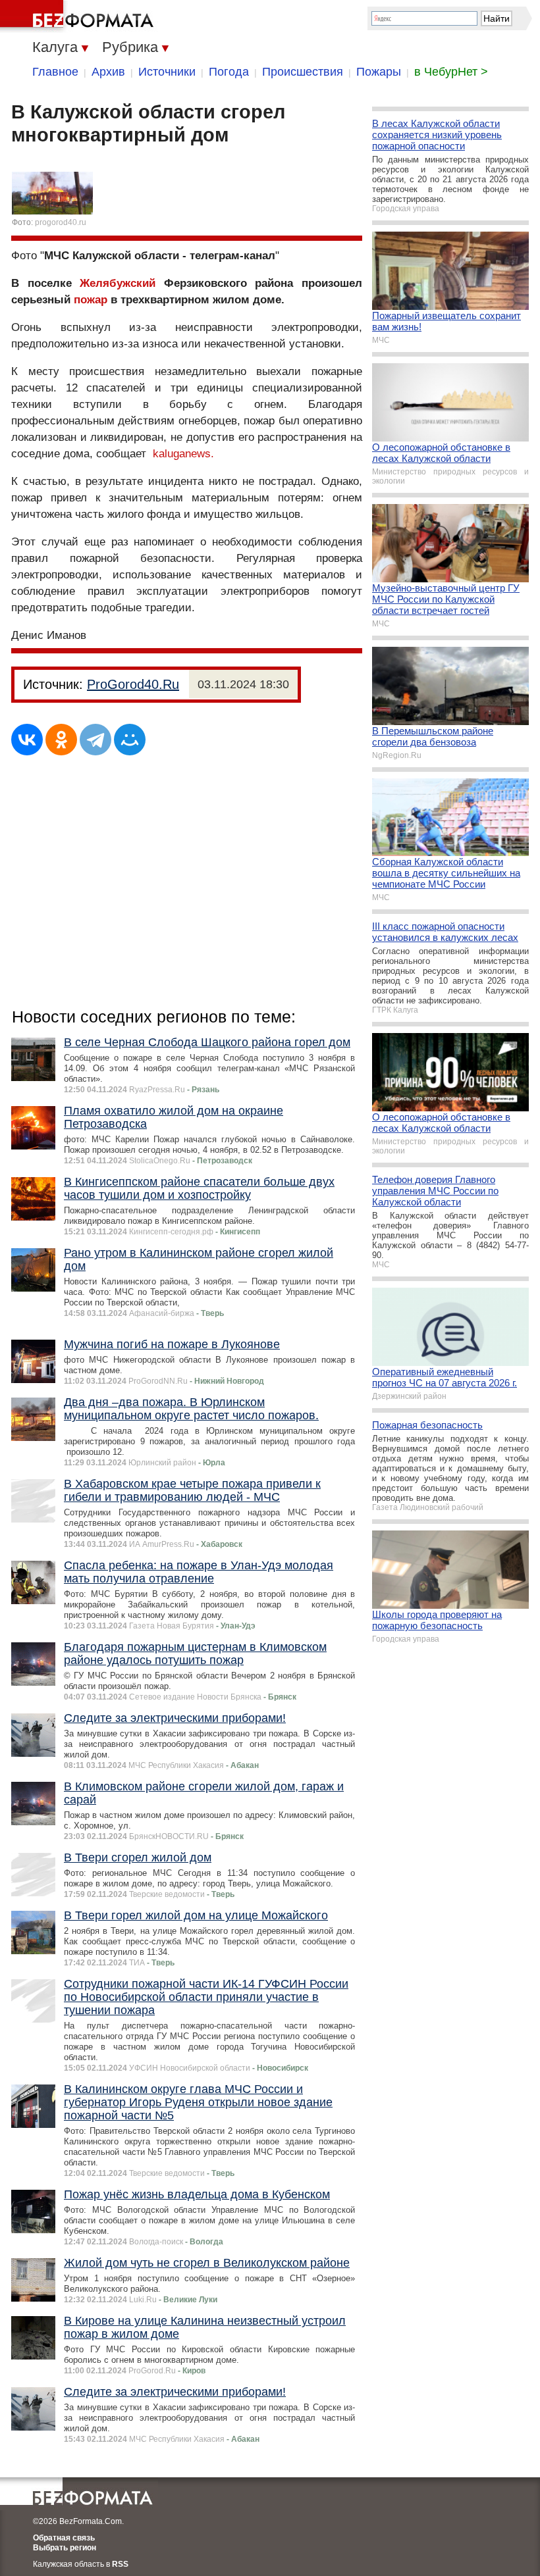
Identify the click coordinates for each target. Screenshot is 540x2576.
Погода (229, 72)
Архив (108, 72)
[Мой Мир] (130, 740)
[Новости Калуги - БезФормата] (79, 16)
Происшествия (303, 72)
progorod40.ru (61, 222)
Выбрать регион (65, 2548)
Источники (167, 72)
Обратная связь (64, 2538)
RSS (120, 2564)
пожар (91, 300)
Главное (55, 72)
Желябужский (118, 283)
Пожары (379, 72)
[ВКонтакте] (27, 740)
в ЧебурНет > (451, 72)
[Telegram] (95, 740)
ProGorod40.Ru (133, 684)
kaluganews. (183, 454)
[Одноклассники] (61, 740)
